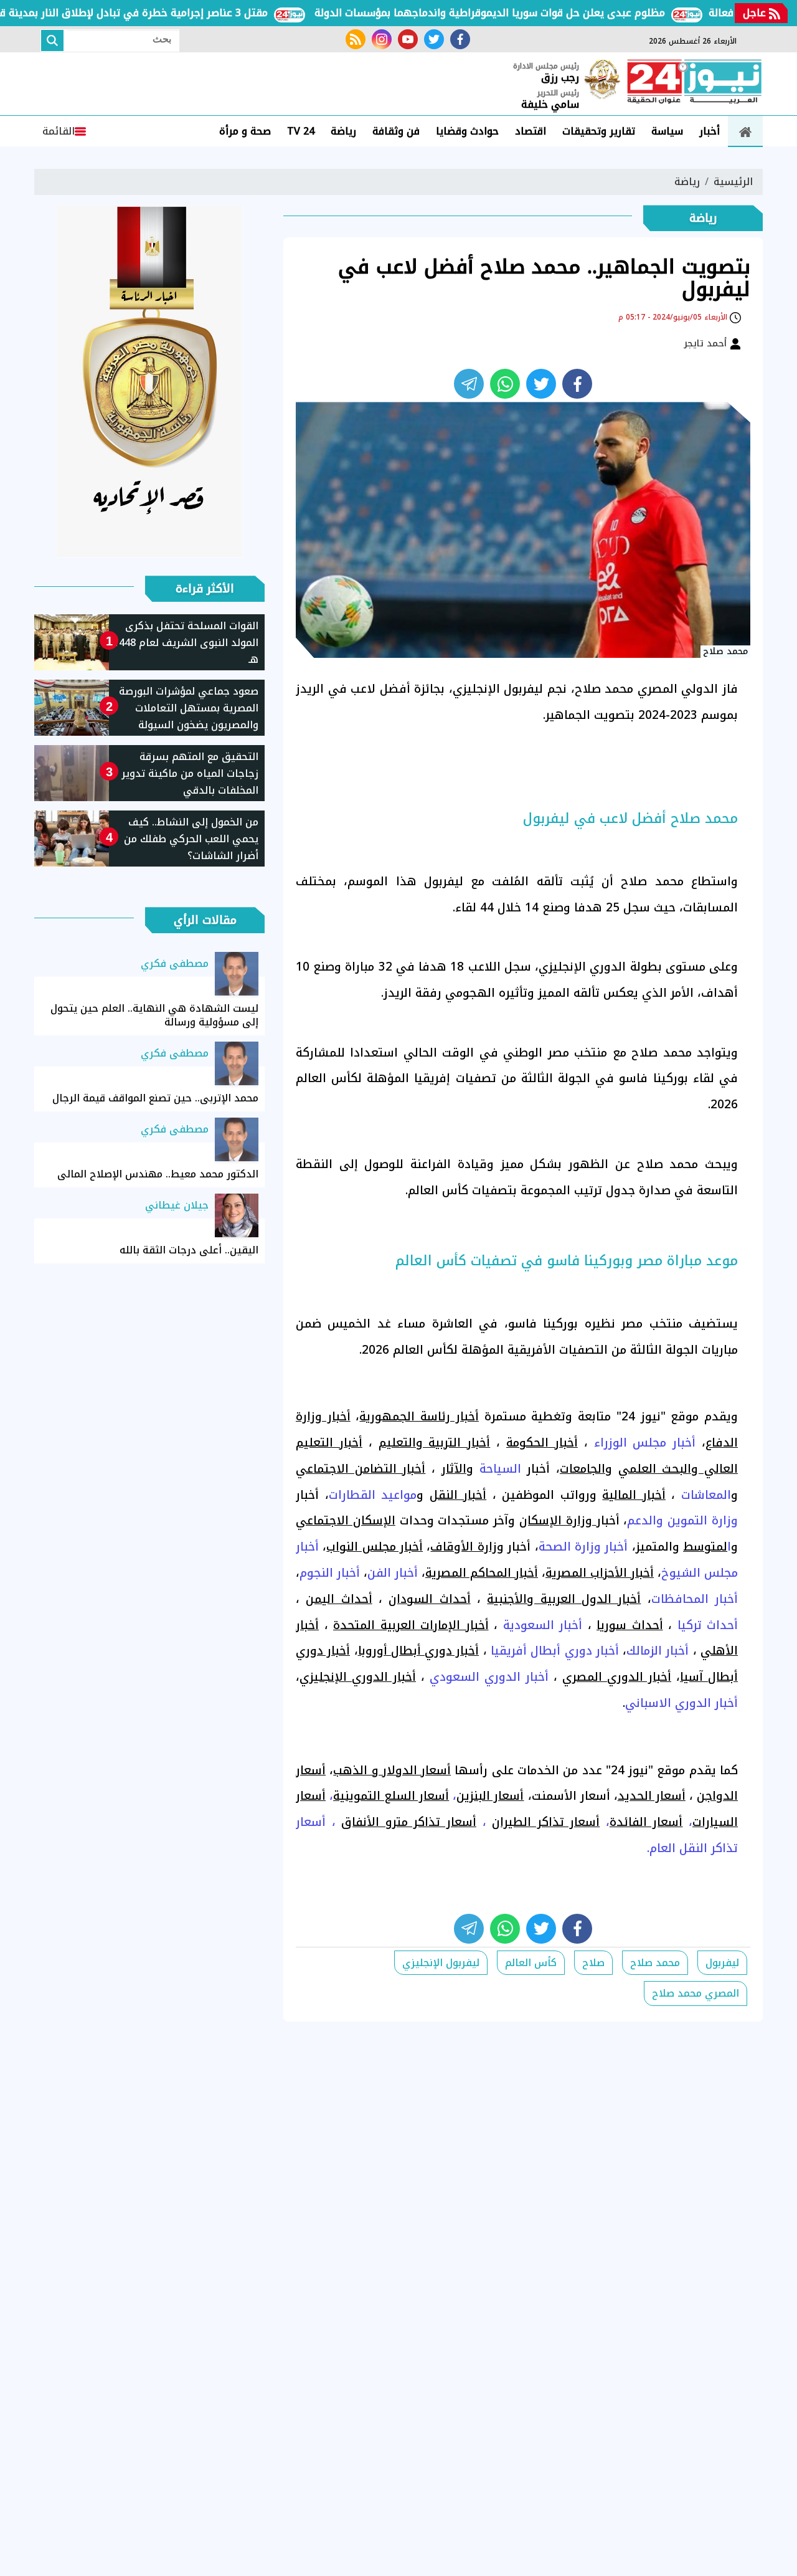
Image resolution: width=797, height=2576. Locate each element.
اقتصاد (531, 131)
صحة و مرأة (245, 131)
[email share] (469, 384)
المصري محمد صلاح (696, 1993)
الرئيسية (733, 182)
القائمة (59, 131)
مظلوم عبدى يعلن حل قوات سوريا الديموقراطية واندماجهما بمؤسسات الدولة (532, 13)
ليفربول (722, 1963)
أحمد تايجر (707, 343)
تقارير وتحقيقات (599, 131)
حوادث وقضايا (467, 131)
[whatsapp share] (505, 384)
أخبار (710, 131)
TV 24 (301, 131)
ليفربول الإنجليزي (441, 1963)
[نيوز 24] (694, 83)
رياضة (343, 131)
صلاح (593, 1963)
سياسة (667, 131)
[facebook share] (577, 384)
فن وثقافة (396, 131)
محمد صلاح (655, 1963)
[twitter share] (541, 384)
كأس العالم (531, 1963)
